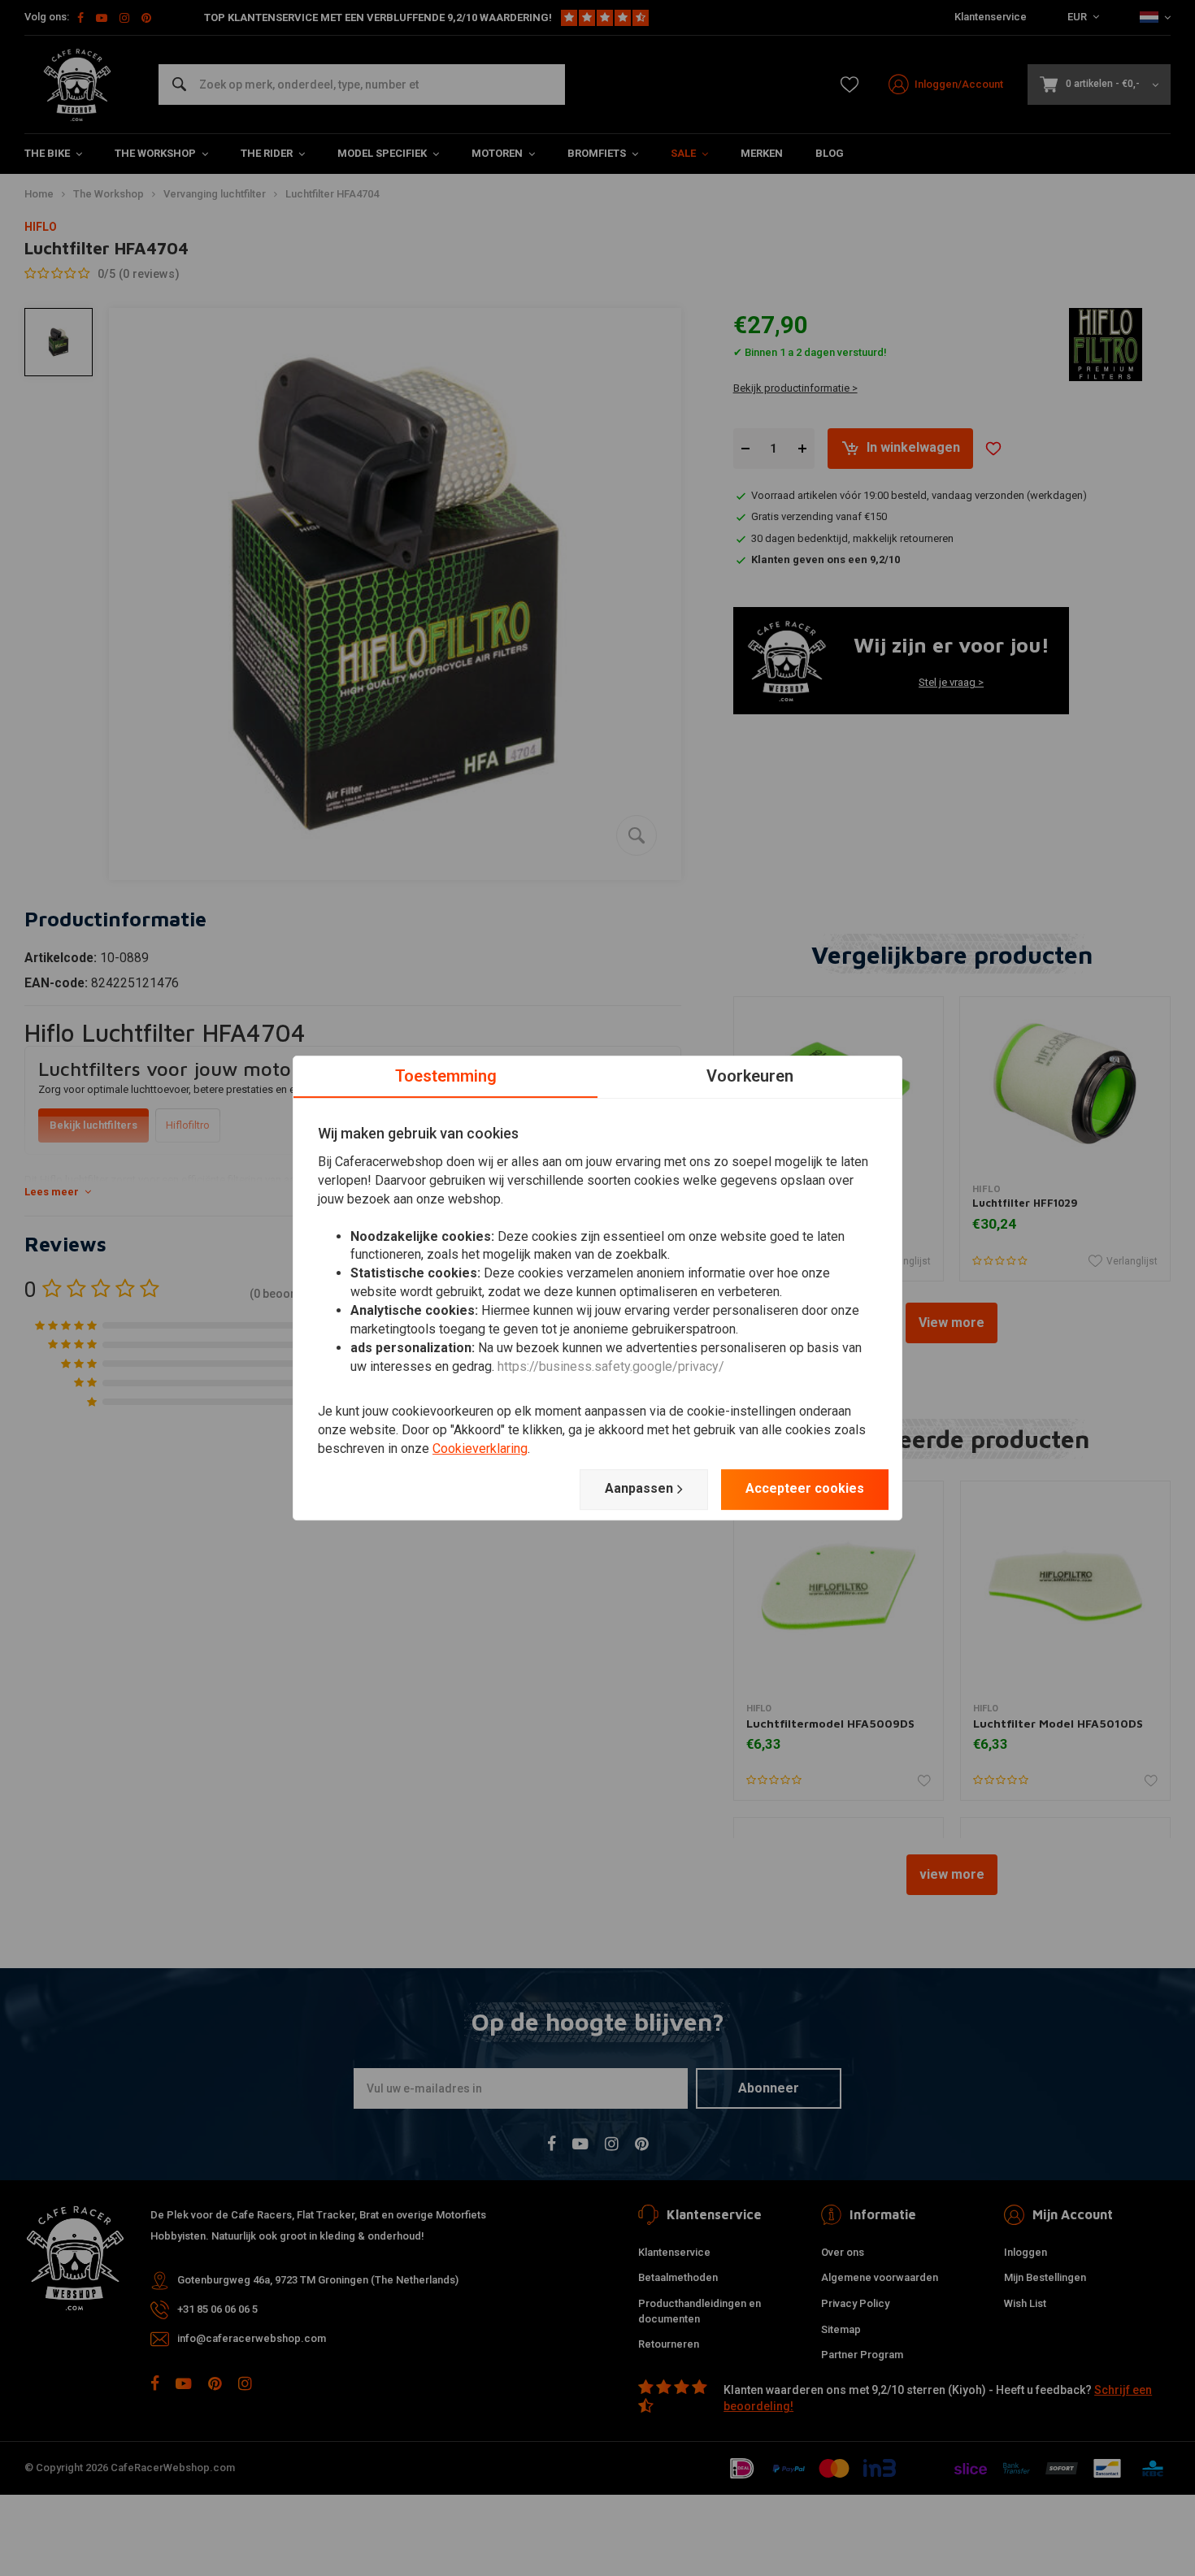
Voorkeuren (750, 1076)
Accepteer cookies (805, 1488)
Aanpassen (639, 1488)
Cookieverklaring (480, 1448)
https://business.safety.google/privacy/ (611, 1366)
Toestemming (446, 1076)
